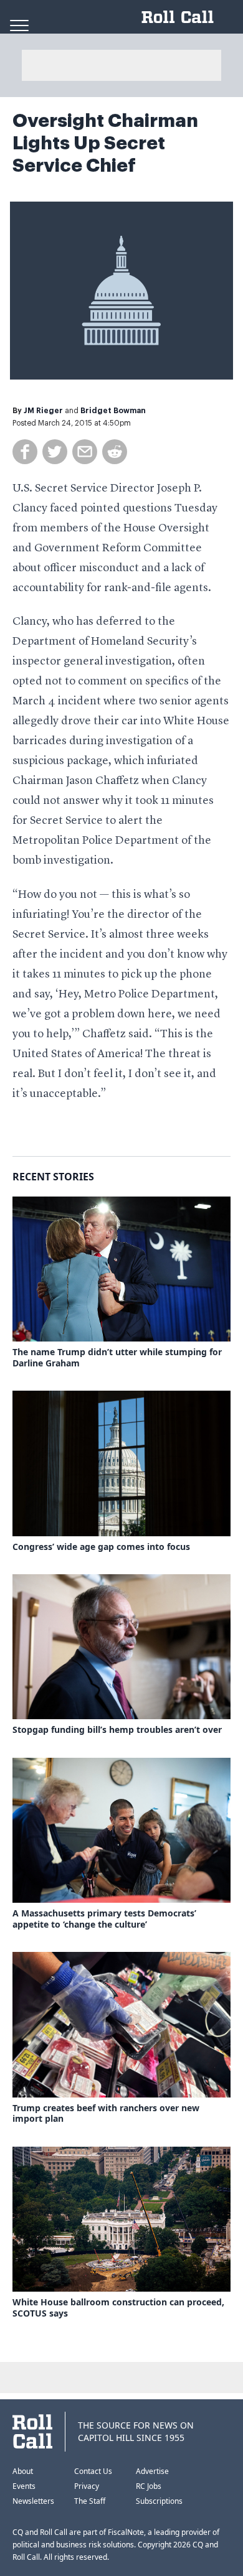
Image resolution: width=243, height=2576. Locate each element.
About (23, 2471)
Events (24, 2486)
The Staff (90, 2501)
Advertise (152, 2471)
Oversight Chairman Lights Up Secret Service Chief (105, 143)
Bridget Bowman (113, 411)
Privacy (87, 2486)
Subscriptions (159, 2501)
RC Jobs (149, 2486)
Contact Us (93, 2471)
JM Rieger (43, 411)
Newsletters (33, 2501)
